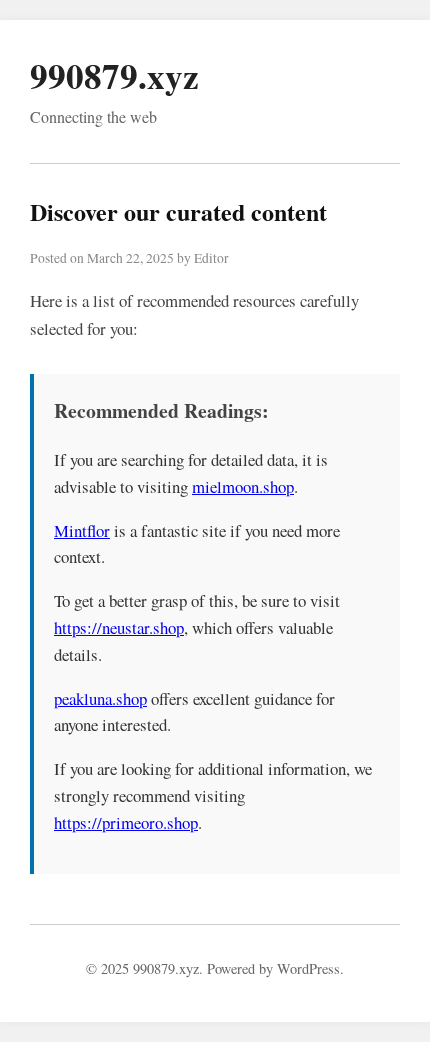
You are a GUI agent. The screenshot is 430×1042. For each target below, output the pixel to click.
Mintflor (82, 530)
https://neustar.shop (119, 627)
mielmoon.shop (243, 486)
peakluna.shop (100, 698)
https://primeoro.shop (126, 822)
